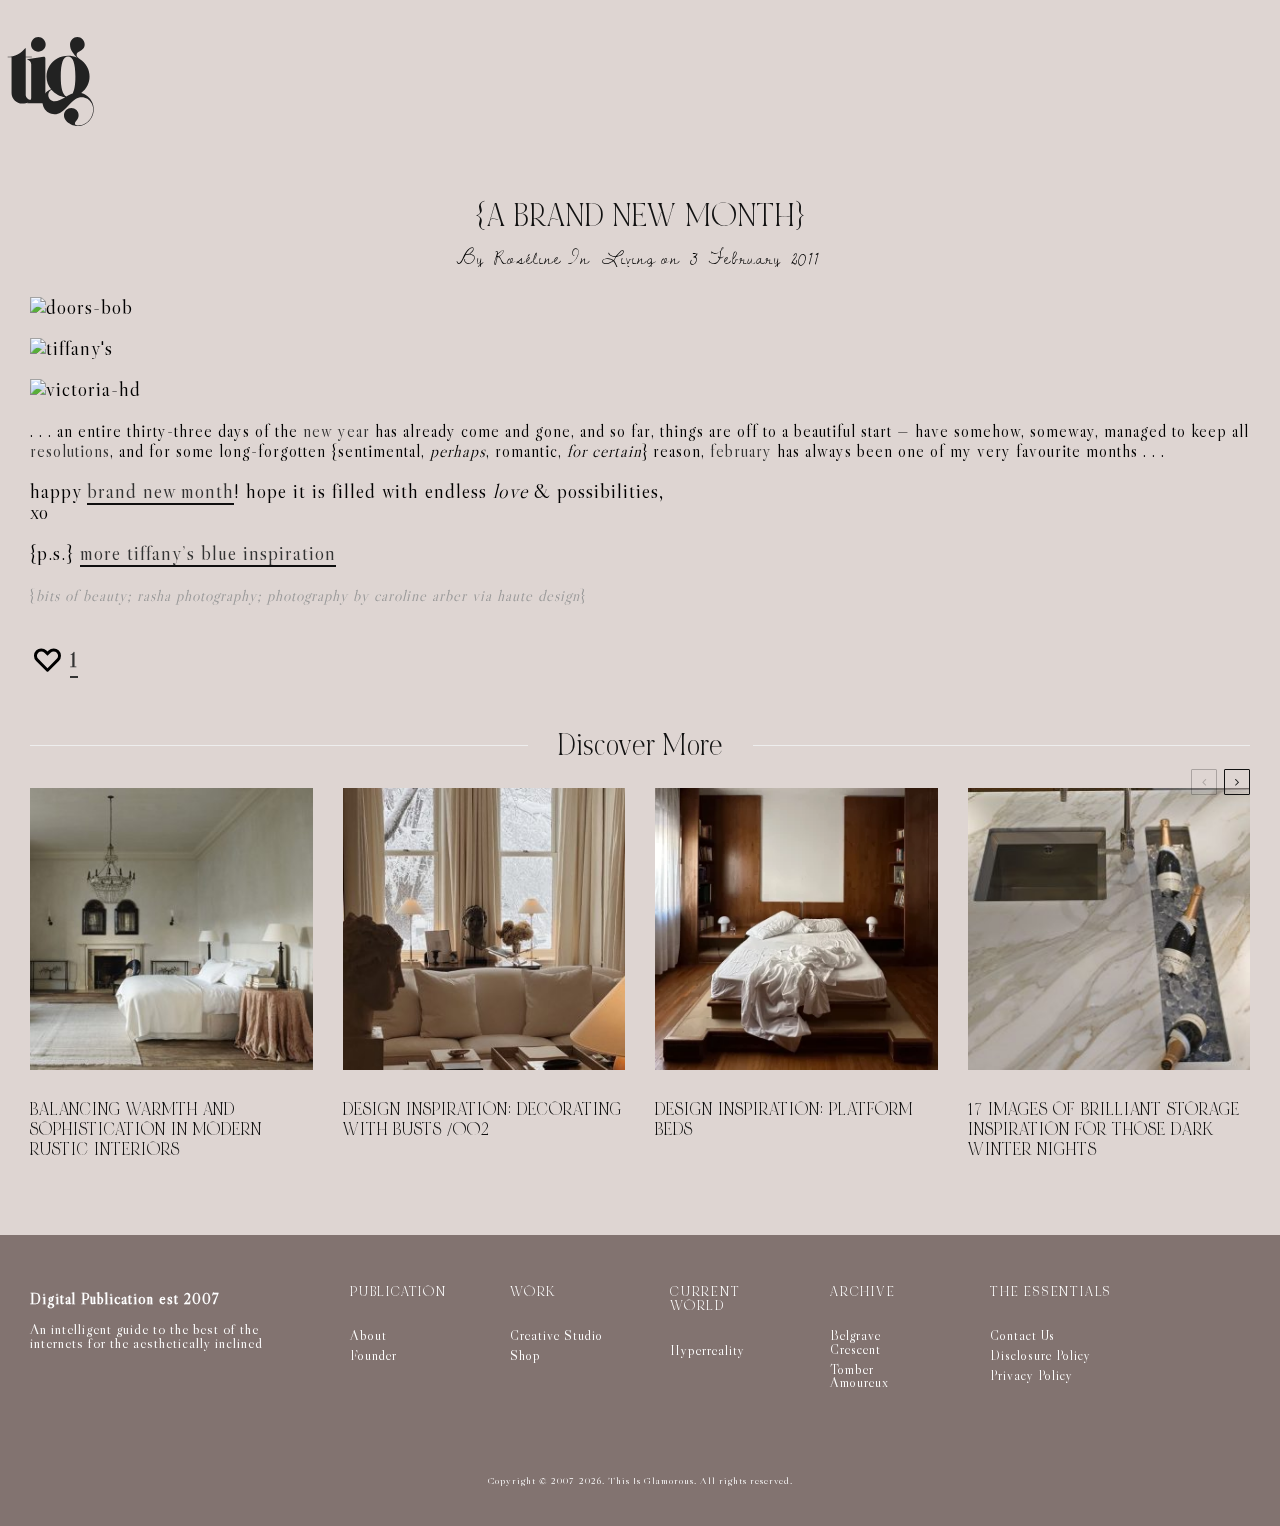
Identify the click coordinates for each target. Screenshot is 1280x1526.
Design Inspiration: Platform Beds (784, 1120)
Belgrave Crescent (855, 1342)
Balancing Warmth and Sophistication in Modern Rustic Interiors (146, 1130)
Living (629, 258)
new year (336, 431)
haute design (538, 595)
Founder (373, 1355)
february (741, 451)
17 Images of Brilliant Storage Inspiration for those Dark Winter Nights (1104, 1130)
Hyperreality (707, 1350)
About (368, 1335)
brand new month (160, 491)
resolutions (70, 451)
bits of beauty (81, 595)
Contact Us (1022, 1335)
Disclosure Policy (1040, 1355)
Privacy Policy (1031, 1375)
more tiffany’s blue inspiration (208, 553)
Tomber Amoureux (859, 1376)
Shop (525, 1355)
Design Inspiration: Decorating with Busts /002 (482, 1120)
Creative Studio (556, 1335)
